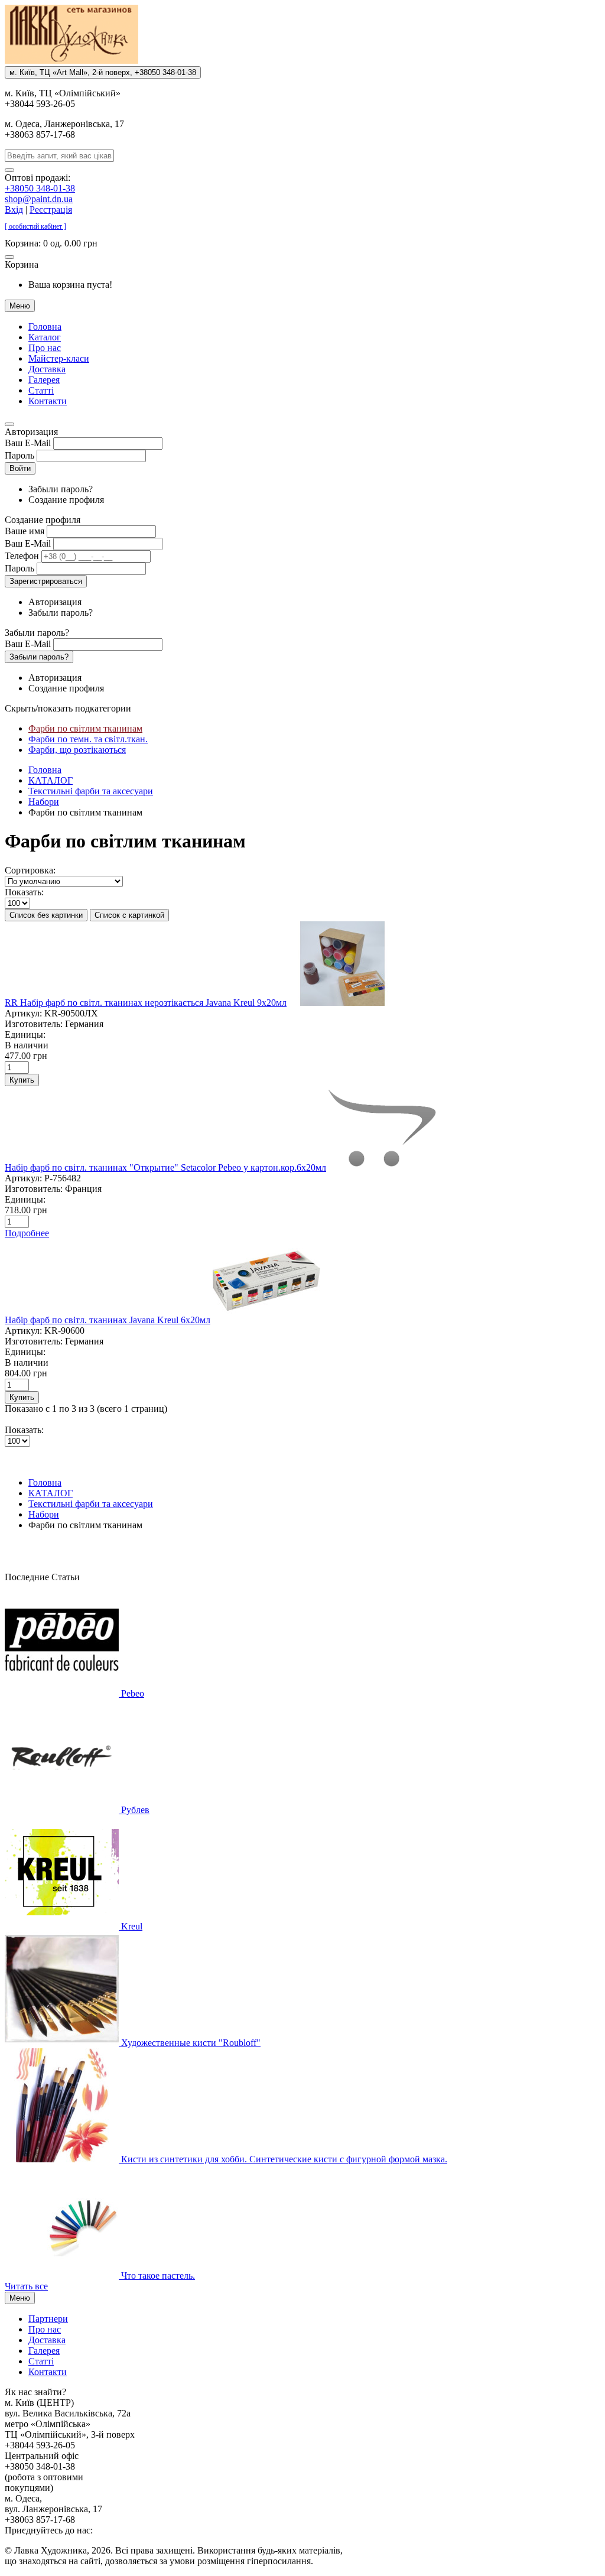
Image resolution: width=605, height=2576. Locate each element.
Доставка (47, 369)
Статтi (41, 390)
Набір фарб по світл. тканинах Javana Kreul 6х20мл (108, 1320)
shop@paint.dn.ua (39, 199)
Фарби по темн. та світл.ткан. (88, 739)
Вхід (14, 209)
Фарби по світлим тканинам (85, 728)
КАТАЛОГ (51, 780)
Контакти (48, 401)
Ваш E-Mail (28, 443)
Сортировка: (30, 870)
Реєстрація (51, 209)
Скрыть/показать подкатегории (68, 708)
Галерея (44, 380)
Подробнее (27, 1233)
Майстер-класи (59, 358)
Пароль (19, 455)
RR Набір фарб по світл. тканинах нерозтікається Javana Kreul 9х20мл (146, 1003)
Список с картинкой (129, 915)
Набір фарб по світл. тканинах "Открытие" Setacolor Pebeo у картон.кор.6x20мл (165, 1167)
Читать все (26, 2286)
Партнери (48, 2319)
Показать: (24, 892)
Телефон (22, 556)
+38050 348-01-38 (40, 188)
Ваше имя (25, 531)
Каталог (45, 337)
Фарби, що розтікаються (77, 750)
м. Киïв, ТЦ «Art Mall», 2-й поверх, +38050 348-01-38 (103, 72)
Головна (45, 327)
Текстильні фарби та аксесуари (91, 791)
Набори (44, 802)
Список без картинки (46, 915)
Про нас (45, 348)
